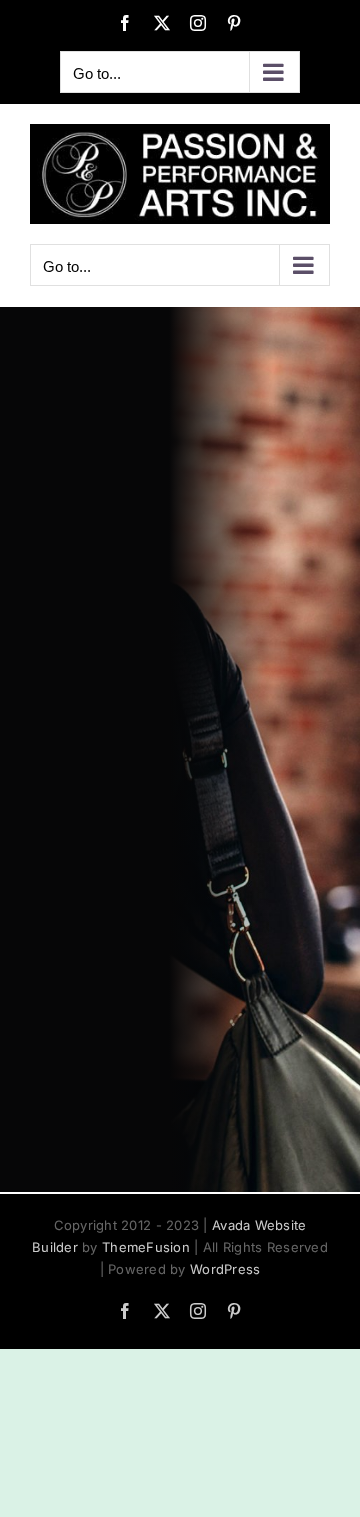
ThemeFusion (146, 1247)
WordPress (225, 1269)
